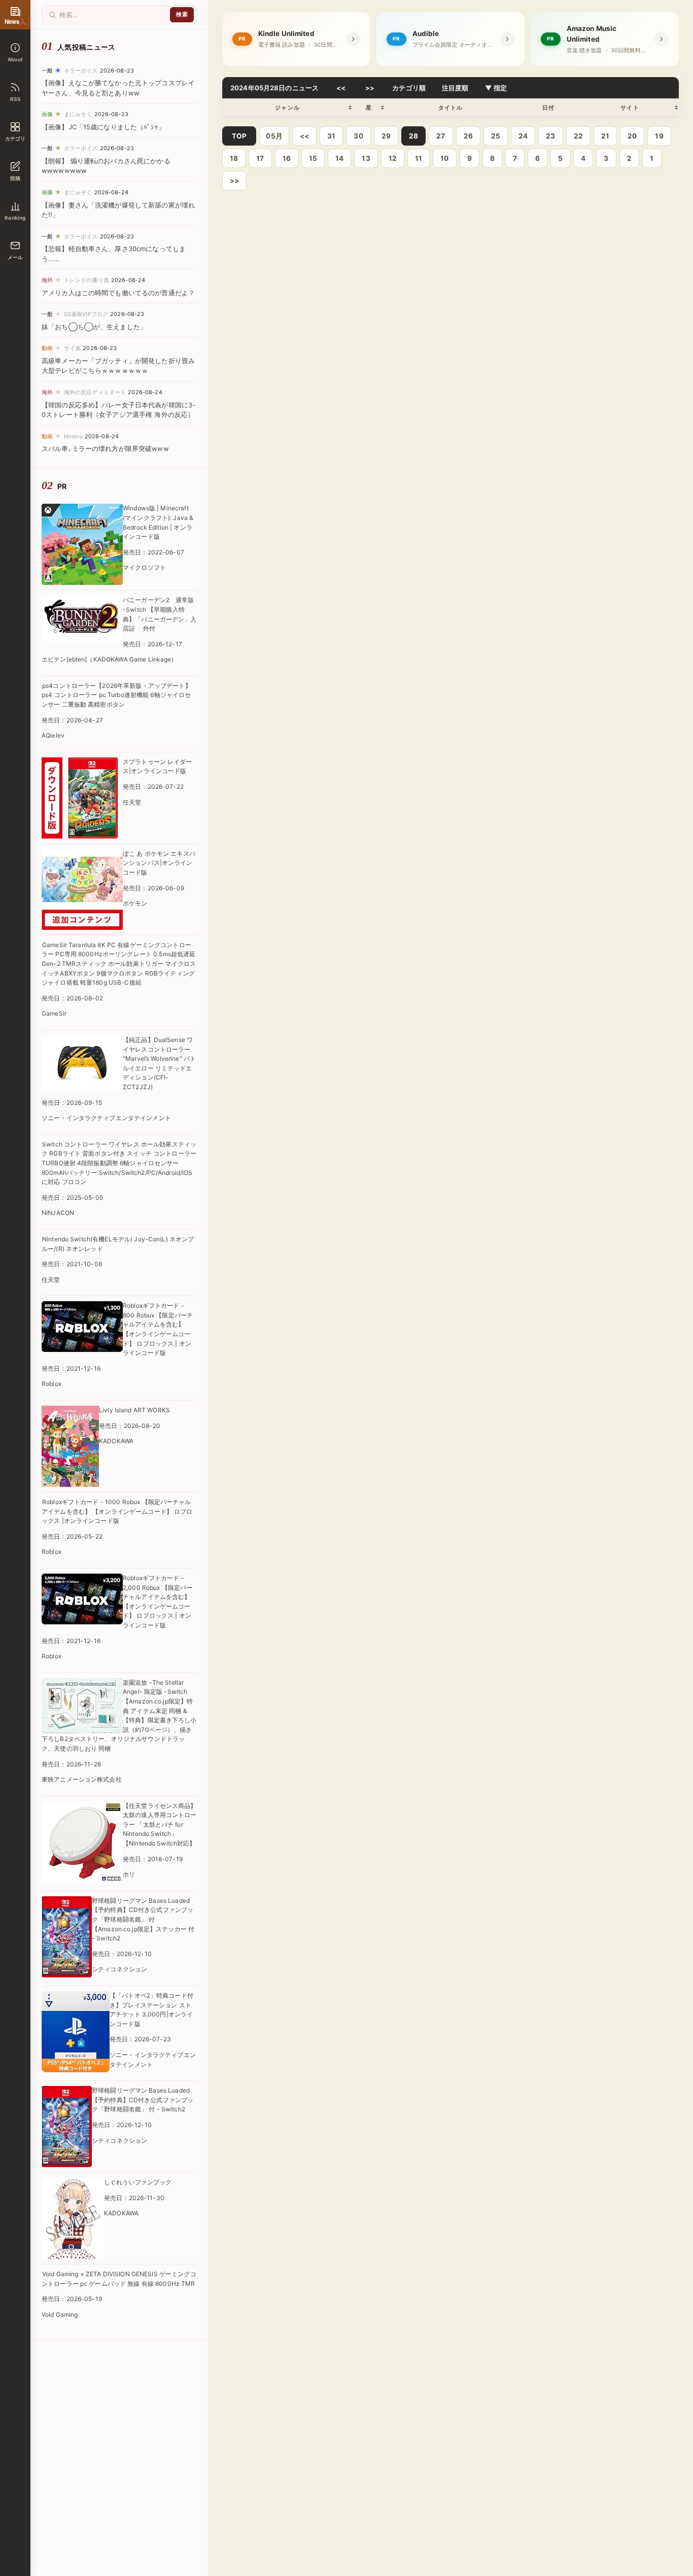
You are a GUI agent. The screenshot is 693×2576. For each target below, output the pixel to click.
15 (313, 158)
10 (444, 158)
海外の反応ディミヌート (95, 392)
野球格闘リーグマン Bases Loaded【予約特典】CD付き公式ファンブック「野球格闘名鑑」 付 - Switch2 (143, 2100)
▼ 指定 (496, 88)
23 (550, 136)
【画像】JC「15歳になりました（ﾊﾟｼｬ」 (103, 127)
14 (339, 158)
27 (441, 136)
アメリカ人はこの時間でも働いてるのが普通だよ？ (118, 293)
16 (287, 158)
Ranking (15, 218)
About (15, 59)
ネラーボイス (81, 71)
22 (578, 136)
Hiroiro (73, 436)
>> (370, 88)
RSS (15, 99)
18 (234, 158)
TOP (239, 136)
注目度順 (455, 88)
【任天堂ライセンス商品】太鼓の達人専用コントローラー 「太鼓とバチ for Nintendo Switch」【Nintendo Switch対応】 (160, 1824)
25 (496, 136)
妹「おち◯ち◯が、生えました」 (94, 327)
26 (468, 136)
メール (15, 257)
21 (605, 136)
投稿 (15, 178)
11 (419, 158)
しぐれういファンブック (138, 2182)
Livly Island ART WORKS (134, 1410)
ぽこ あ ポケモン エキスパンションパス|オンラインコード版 (159, 863)
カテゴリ (15, 138)
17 (260, 158)
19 (659, 136)
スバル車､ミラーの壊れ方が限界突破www (105, 448)
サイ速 (72, 348)
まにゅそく (78, 114)
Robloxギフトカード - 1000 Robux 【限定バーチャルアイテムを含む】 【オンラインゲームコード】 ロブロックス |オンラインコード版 (117, 1511)
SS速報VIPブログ (86, 314)
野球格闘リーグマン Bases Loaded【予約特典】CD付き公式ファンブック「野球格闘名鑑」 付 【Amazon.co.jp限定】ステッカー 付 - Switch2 (143, 1919)
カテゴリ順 (409, 88)
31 (331, 136)
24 (523, 136)
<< (341, 88)
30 (358, 136)
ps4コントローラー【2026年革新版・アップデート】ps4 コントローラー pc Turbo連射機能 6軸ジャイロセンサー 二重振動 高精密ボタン (116, 695)
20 (632, 136)
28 (413, 136)
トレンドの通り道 (86, 280)
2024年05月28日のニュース (274, 88)
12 (393, 158)
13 (366, 158)
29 (386, 136)
